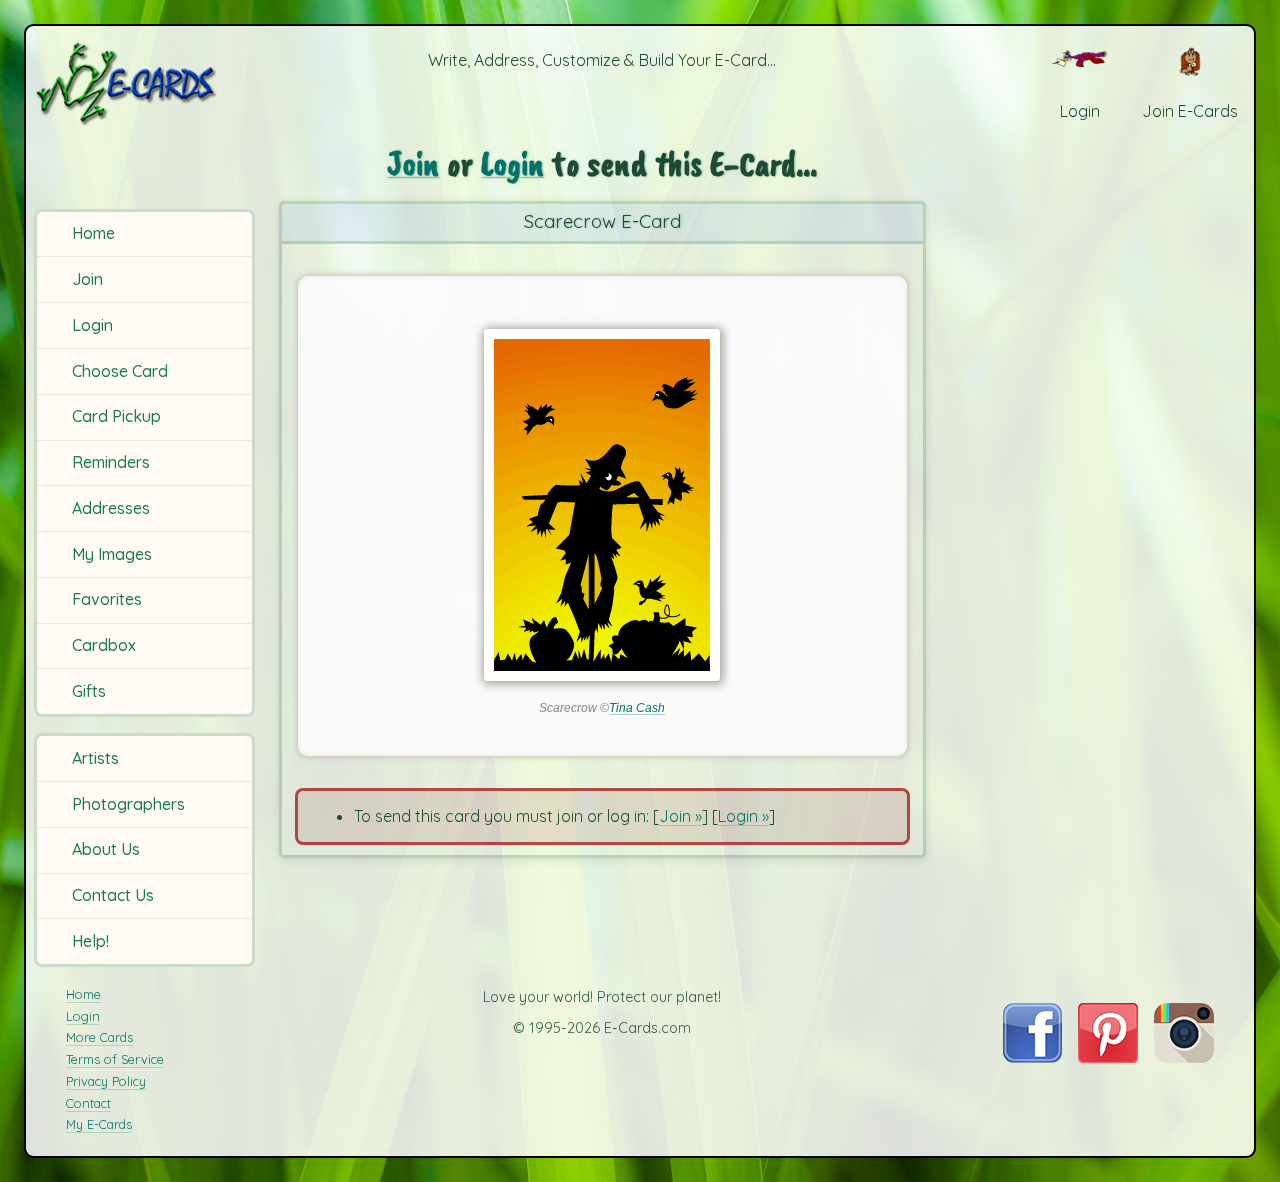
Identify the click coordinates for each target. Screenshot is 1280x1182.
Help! (90, 941)
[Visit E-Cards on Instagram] (1184, 1057)
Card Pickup (116, 416)
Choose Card (120, 371)
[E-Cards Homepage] (147, 83)
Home (93, 233)
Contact (88, 1103)
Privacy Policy (106, 1081)
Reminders (111, 462)
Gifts (89, 691)
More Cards (99, 1037)
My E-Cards (99, 1124)
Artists (95, 758)
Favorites (107, 599)
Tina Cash (637, 708)
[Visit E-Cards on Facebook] (1032, 1057)
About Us (106, 849)
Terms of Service (115, 1059)
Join (87, 279)
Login (92, 325)
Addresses (111, 508)
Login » (743, 816)
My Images (112, 554)
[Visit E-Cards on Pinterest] (1108, 1057)
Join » (680, 816)
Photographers (128, 804)
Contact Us (113, 895)
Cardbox (104, 645)
